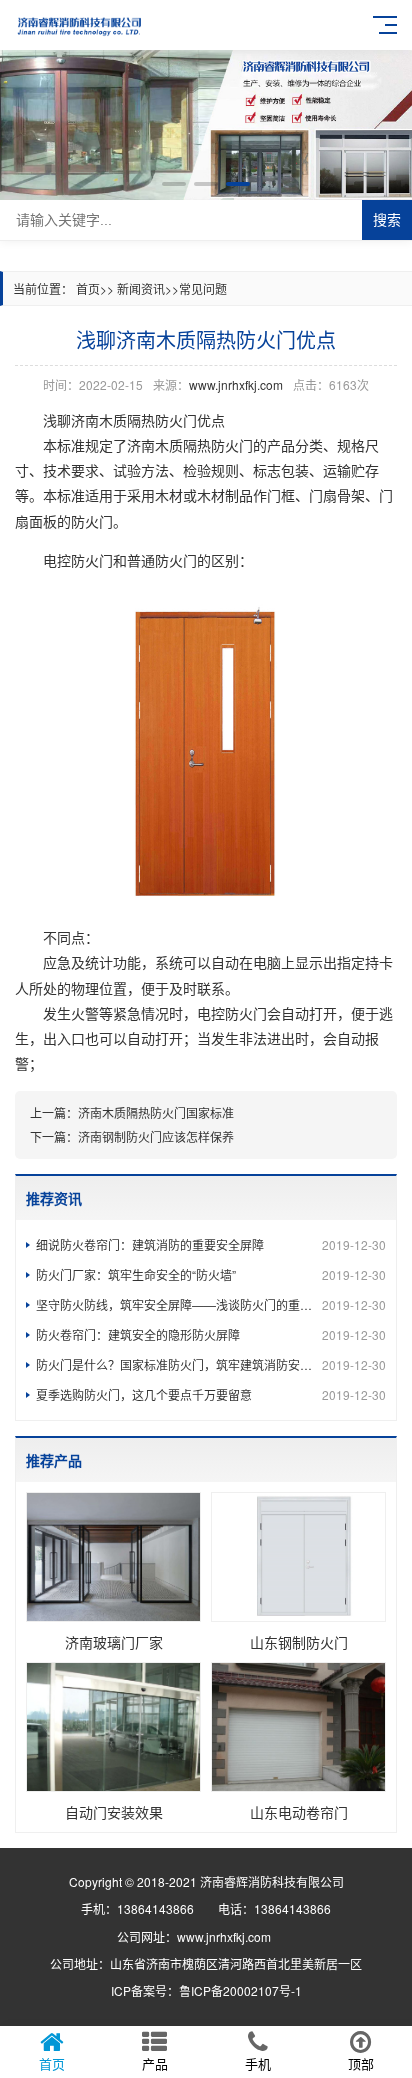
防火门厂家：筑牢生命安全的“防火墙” (211, 1274)
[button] (174, 184)
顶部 (361, 2063)
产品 (155, 2063)
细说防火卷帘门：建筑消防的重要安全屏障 (211, 1244)
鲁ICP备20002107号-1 (240, 1990)
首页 (88, 288)
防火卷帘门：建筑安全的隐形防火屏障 (211, 1334)
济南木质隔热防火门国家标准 (156, 1112)
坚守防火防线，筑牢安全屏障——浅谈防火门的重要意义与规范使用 (211, 1304)
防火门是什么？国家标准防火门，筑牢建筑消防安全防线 (211, 1364)
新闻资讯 (141, 288)
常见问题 (203, 288)
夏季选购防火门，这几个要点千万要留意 (211, 1394)
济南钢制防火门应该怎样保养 (156, 1136)
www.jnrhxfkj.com (236, 384)
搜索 (387, 220)
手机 (258, 2063)
